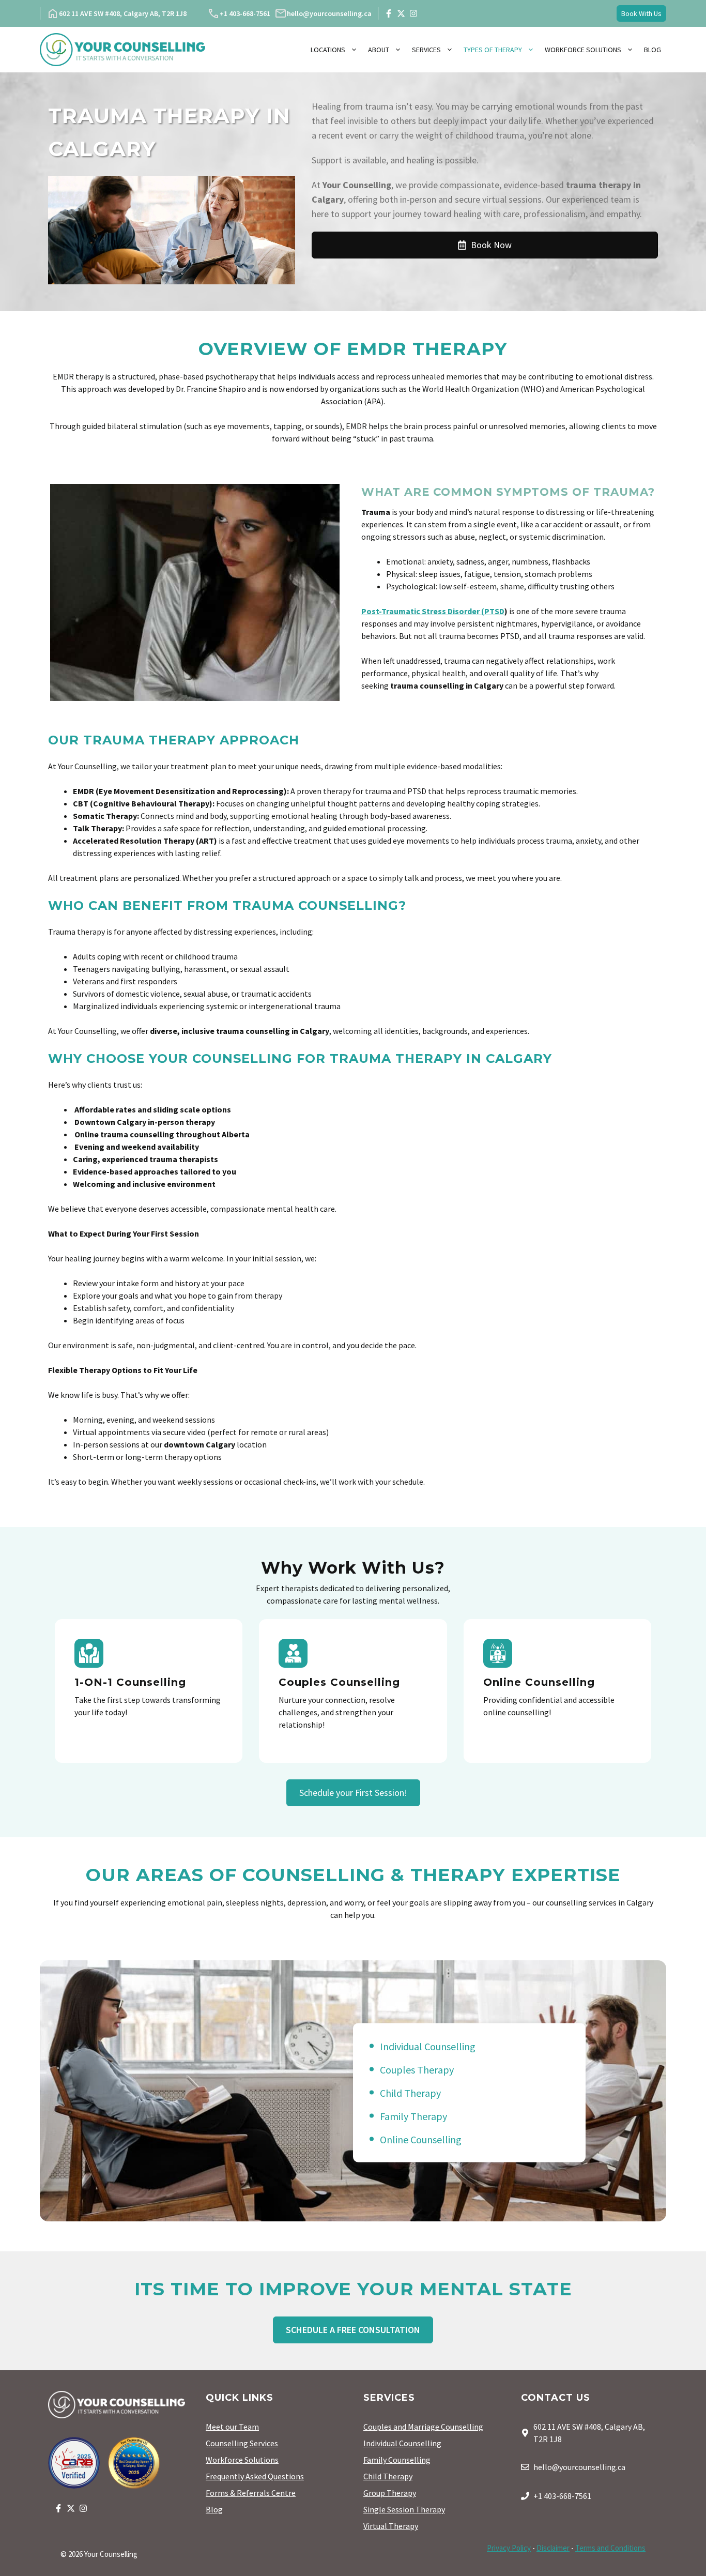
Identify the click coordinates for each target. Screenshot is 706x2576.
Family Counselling (397, 2460)
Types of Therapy (493, 50)
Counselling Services (242, 2443)
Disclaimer (553, 2548)
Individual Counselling (428, 2046)
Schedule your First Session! (353, 1793)
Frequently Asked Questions (255, 2476)
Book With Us (641, 13)
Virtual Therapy (391, 2526)
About (379, 50)
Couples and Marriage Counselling (423, 2427)
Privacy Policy (509, 2548)
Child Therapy (410, 2092)
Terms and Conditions (610, 2548)
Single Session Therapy (404, 2509)
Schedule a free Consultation (353, 2330)
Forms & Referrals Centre (251, 2493)
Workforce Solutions (583, 50)
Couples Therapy (417, 2069)
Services (426, 50)
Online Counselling (421, 2139)
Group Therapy (390, 2493)
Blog (653, 50)
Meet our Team (232, 2427)
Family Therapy (413, 2116)
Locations (328, 50)
